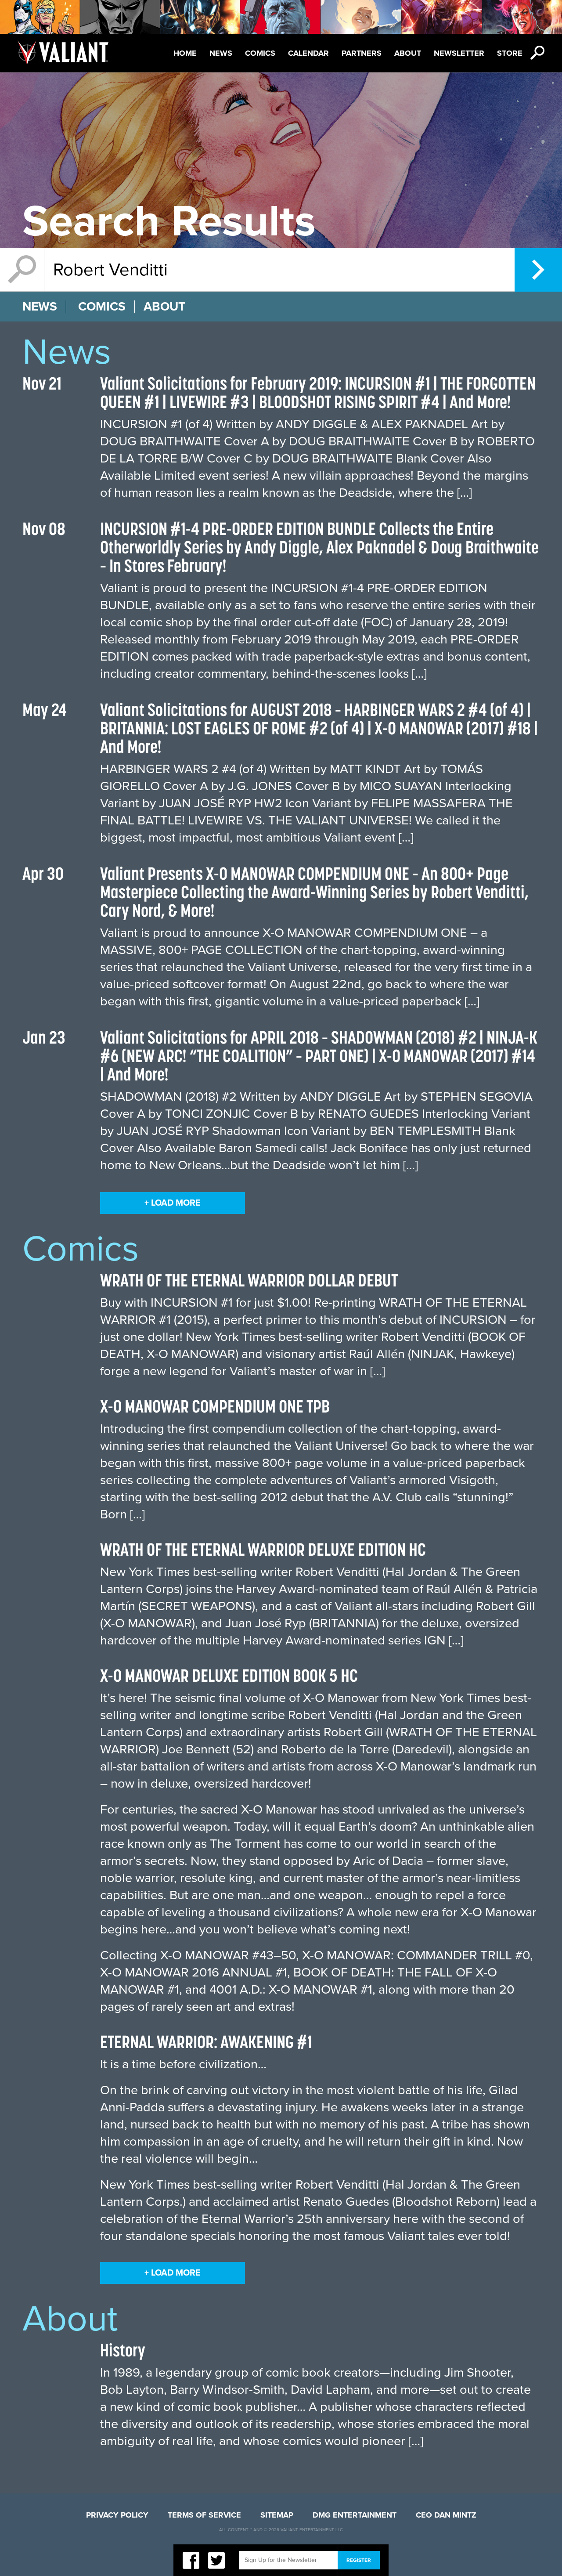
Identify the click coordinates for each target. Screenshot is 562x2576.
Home (185, 53)
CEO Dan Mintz (446, 2515)
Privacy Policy (117, 2515)
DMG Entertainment (355, 2515)
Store (510, 53)
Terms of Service (204, 2515)
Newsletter (459, 53)
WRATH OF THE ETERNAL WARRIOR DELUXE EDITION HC (263, 1549)
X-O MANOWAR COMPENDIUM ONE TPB (215, 1406)
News (221, 53)
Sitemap (277, 2515)
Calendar (308, 53)
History (123, 2350)
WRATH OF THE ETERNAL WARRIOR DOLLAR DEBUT (249, 1280)
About (408, 53)
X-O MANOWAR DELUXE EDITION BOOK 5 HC (229, 1675)
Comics (260, 53)
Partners (362, 53)
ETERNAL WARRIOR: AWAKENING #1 (206, 2042)
